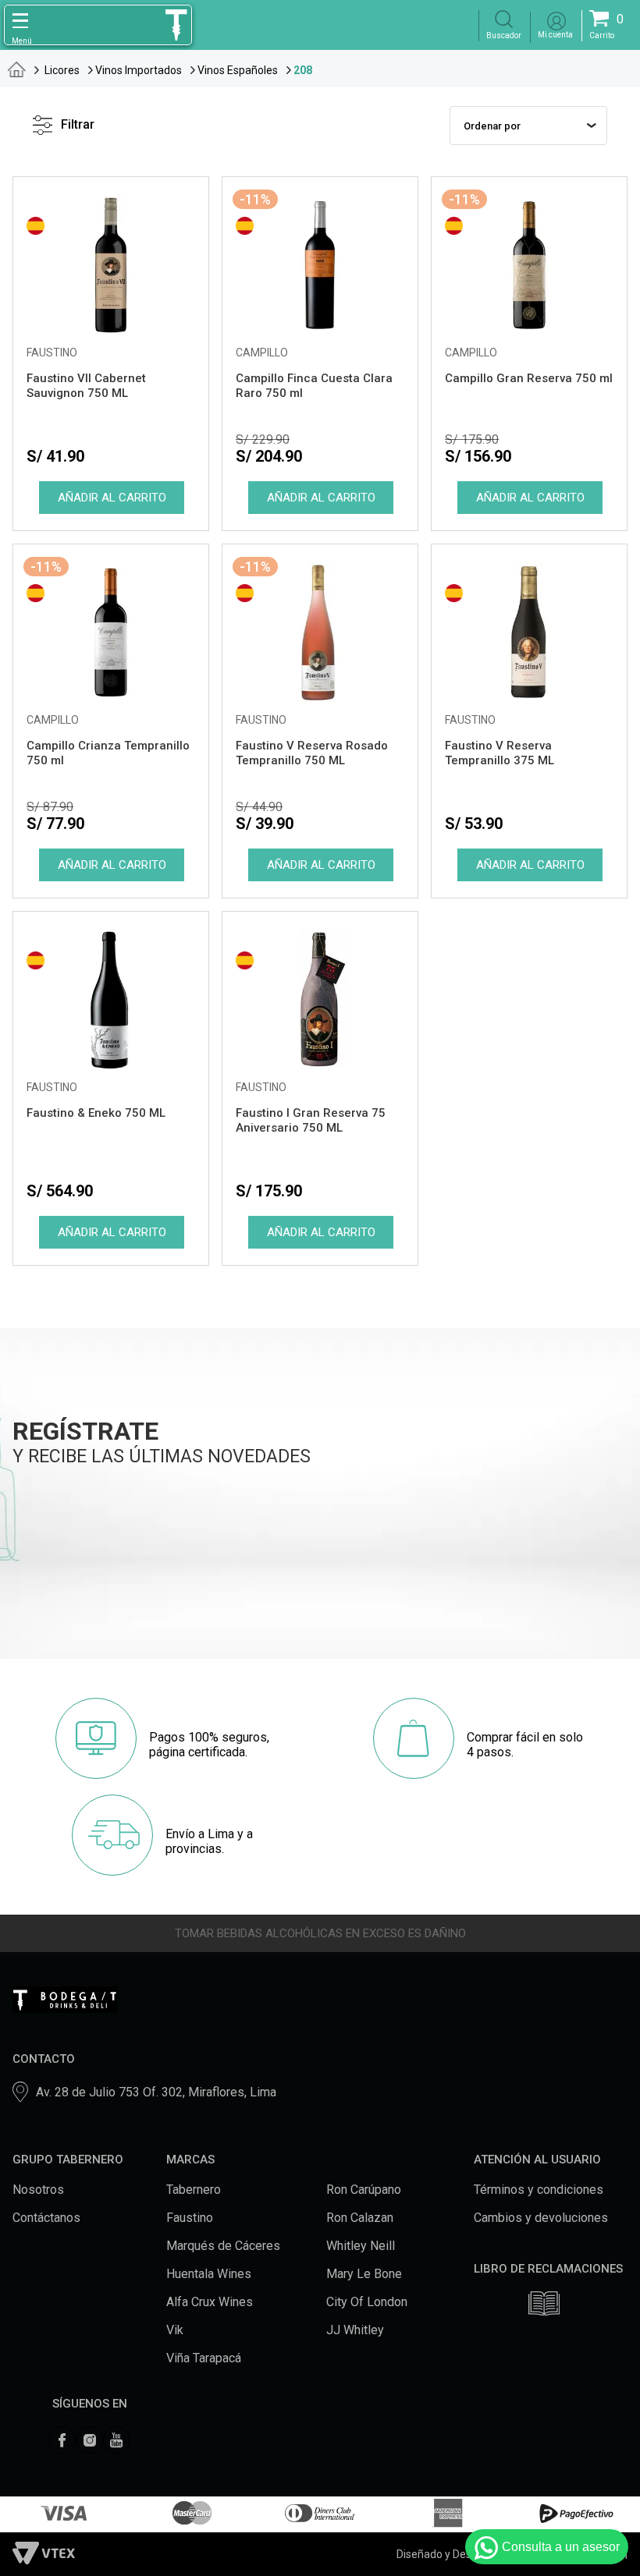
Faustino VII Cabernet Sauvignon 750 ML (86, 386)
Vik (175, 2330)
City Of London (367, 2302)
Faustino (190, 2218)
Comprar (111, 498)
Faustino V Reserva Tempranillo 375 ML (500, 753)
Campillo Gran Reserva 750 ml (529, 378)
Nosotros (38, 2190)
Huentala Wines (209, 2274)
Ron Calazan (360, 2218)
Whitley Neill (361, 2246)
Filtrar (78, 124)
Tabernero (194, 2190)
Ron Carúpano (364, 2190)
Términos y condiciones (539, 2190)
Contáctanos (46, 2218)
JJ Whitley (355, 2330)
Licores (62, 70)
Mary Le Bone (364, 2274)
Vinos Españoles (238, 70)
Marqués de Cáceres (223, 2246)
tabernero (17, 69)
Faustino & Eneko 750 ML (96, 1113)
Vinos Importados (139, 70)
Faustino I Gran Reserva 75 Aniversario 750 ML (311, 1120)
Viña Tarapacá (204, 2358)
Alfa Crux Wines (210, 2302)
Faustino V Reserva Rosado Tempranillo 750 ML (312, 753)
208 (303, 70)
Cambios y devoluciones (541, 2218)
